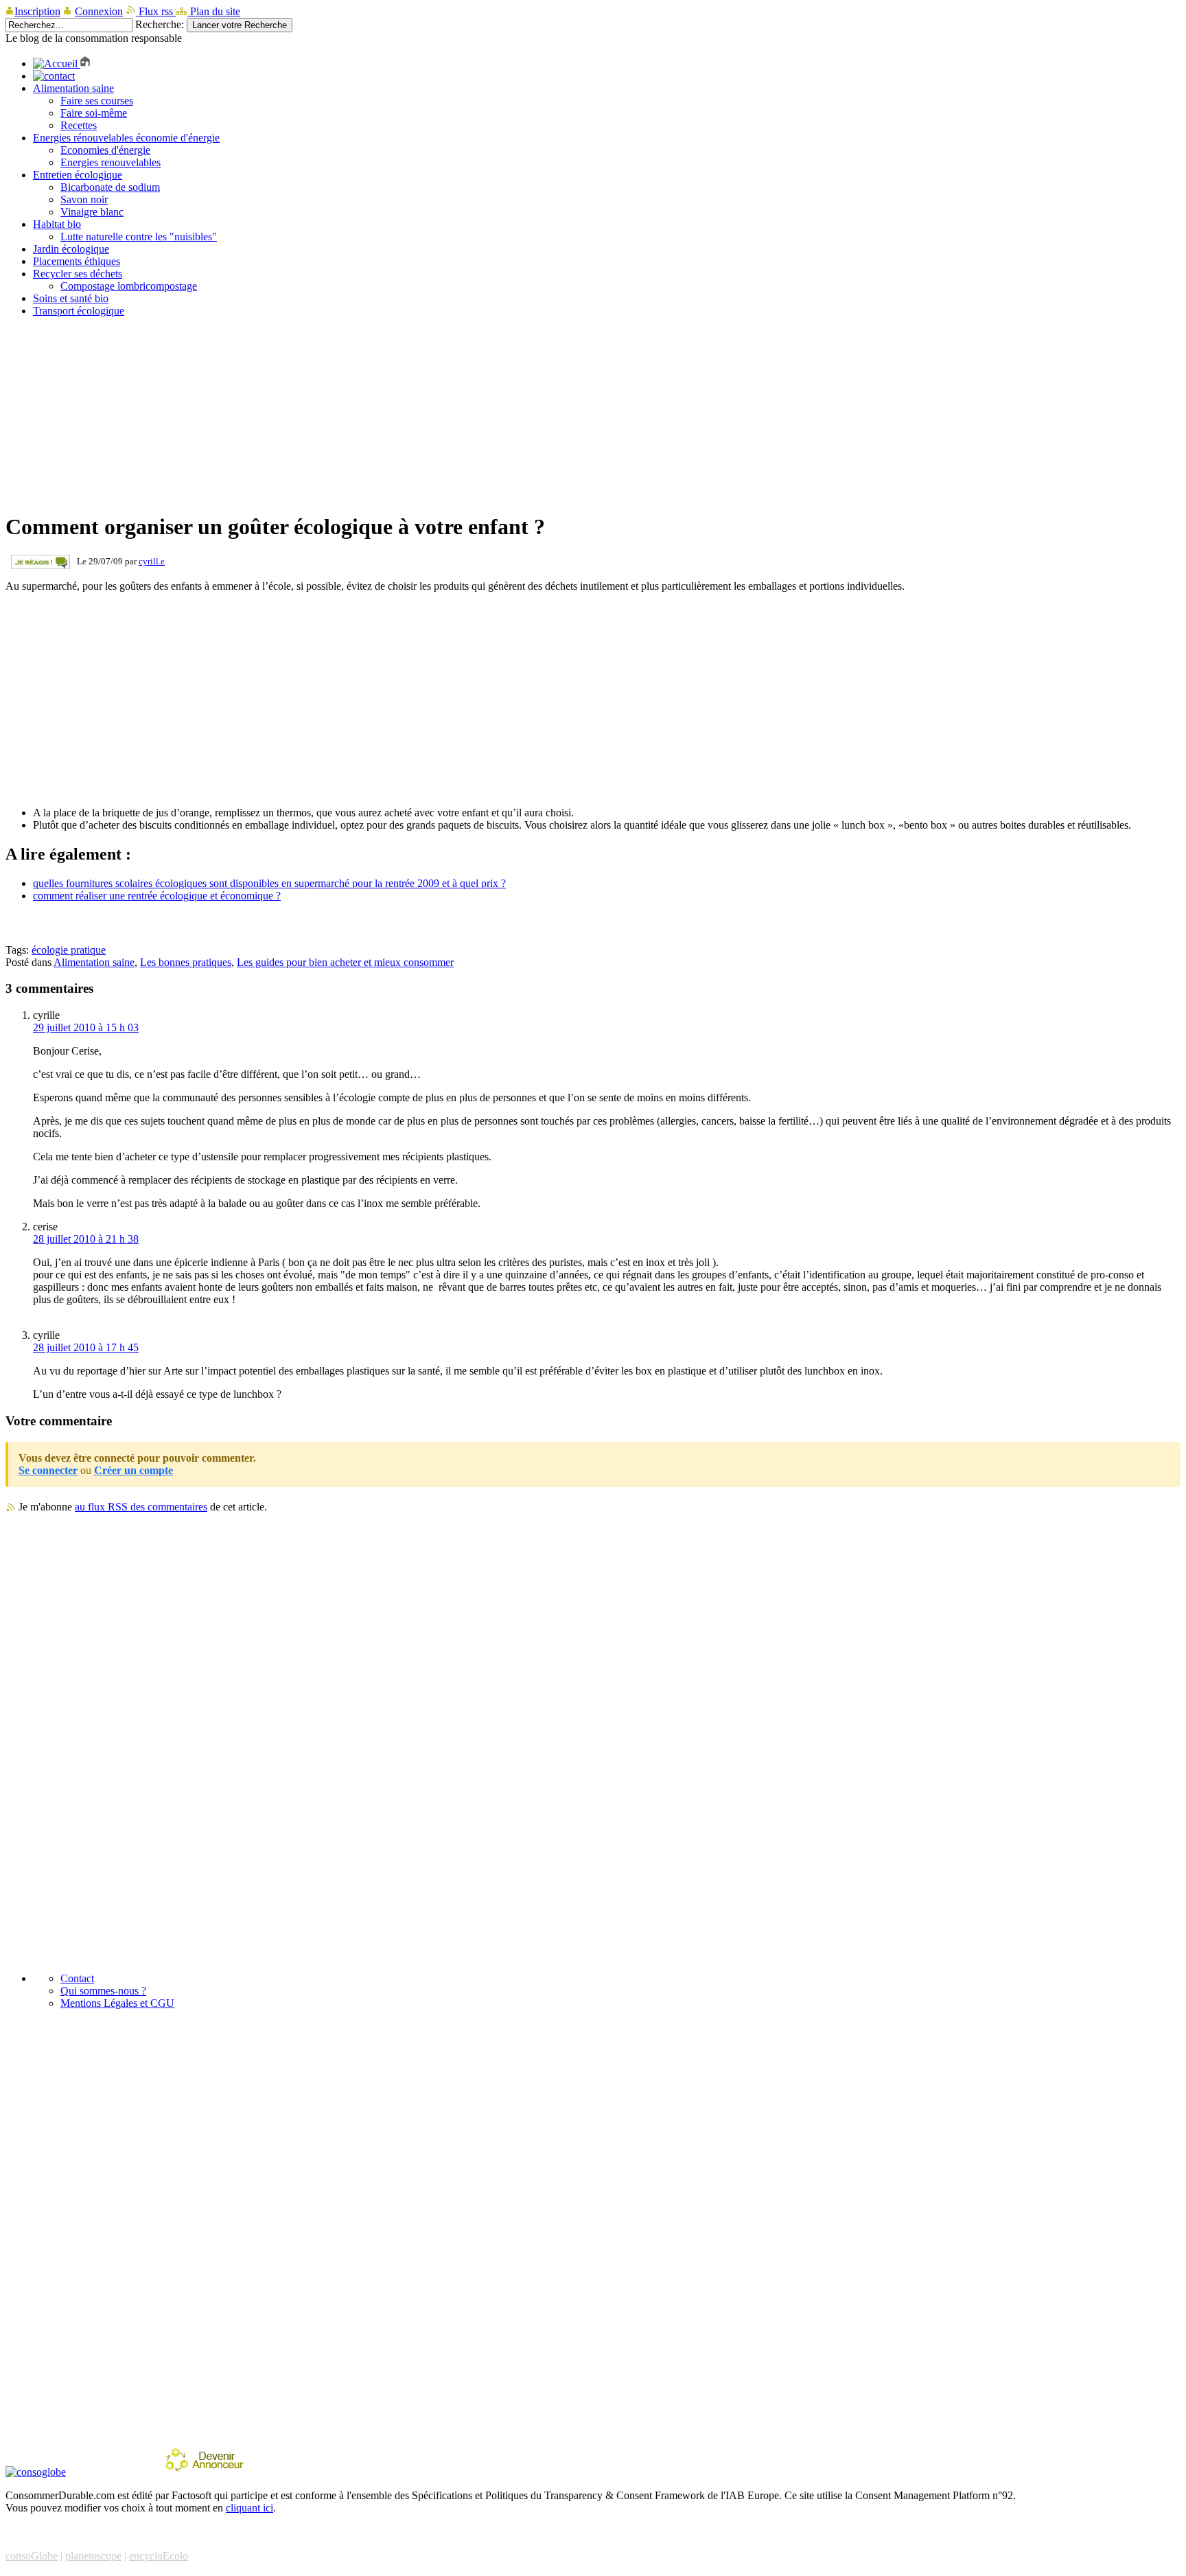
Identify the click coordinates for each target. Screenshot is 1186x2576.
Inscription (37, 11)
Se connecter (48, 1470)
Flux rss (156, 11)
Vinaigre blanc (92, 212)
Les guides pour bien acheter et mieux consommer (345, 962)
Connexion (99, 11)
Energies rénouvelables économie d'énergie (126, 138)
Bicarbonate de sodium (110, 187)
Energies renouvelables (111, 162)
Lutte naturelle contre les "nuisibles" (139, 237)
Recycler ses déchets (78, 274)
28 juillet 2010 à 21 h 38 (86, 1239)
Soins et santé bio (71, 298)
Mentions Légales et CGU (117, 2003)
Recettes (79, 125)
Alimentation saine (73, 88)
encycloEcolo (159, 2556)
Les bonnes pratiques (186, 962)
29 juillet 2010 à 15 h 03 (86, 1027)
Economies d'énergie (105, 150)
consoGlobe (32, 2556)
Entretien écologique (78, 175)
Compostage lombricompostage (129, 286)
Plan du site (214, 11)
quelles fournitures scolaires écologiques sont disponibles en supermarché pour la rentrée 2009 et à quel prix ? (269, 883)
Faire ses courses (97, 101)
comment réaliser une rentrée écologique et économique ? (157, 896)
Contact (77, 1978)
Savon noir (84, 199)
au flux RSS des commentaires (141, 1507)
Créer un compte (133, 1470)
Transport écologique (79, 311)
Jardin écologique (71, 249)
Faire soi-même (94, 113)
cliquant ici (249, 2508)
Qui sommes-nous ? (103, 1991)
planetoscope (93, 2556)
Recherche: (160, 24)
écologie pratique (69, 950)
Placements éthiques (77, 261)
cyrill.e (152, 561)
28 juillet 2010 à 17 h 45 (86, 1347)
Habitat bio (57, 224)
